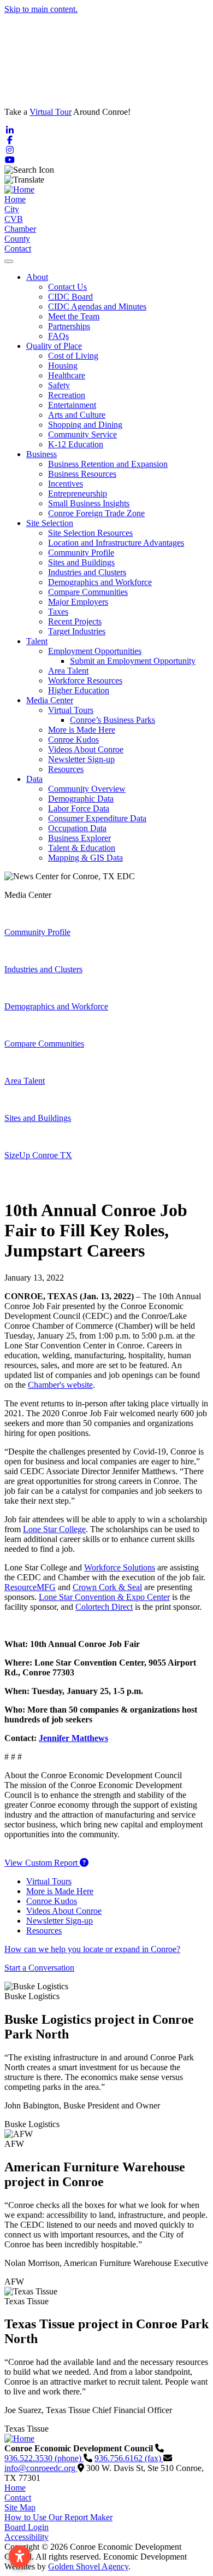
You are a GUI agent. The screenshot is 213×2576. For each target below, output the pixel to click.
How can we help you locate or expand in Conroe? (92, 1949)
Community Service (82, 434)
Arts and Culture (77, 415)
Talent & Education (82, 848)
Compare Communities (88, 592)
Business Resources (82, 474)
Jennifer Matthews (73, 1738)
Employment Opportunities (95, 651)
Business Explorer (79, 838)
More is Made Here (82, 730)
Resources (66, 769)
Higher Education (79, 690)
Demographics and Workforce (100, 582)
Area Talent (68, 671)
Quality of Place (54, 346)
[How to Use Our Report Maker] (84, 1863)
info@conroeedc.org (41, 2468)
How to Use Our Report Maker (58, 2517)
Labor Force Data (79, 808)
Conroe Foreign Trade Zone (96, 513)
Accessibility (26, 2537)
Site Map (20, 2507)
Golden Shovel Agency (88, 2566)
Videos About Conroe (86, 749)
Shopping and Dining (85, 425)
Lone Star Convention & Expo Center (104, 1597)
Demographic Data (81, 799)
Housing (63, 366)
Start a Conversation (39, 1968)
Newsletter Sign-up (81, 759)
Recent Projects (75, 621)
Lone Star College (54, 1529)
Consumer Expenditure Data (97, 818)
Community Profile (81, 553)
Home (15, 199)
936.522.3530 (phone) (44, 2458)
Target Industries (77, 631)
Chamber (20, 229)
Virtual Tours (71, 710)
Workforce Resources (85, 680)
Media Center (50, 700)
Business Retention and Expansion (108, 464)
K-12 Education (76, 444)
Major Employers (78, 602)
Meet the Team (74, 316)
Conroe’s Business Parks (113, 720)
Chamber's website (60, 1385)
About (37, 277)
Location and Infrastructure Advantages (116, 543)
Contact (18, 249)
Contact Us (67, 287)
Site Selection (50, 523)
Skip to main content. (41, 9)
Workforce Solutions (120, 1567)
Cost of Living (73, 356)
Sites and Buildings (81, 562)
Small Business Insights (89, 503)
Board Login (26, 2527)
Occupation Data (77, 828)
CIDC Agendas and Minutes (97, 306)
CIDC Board (70, 297)
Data (34, 779)
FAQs (58, 336)
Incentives (66, 484)
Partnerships (69, 326)
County (17, 239)
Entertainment (72, 405)
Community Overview (87, 789)
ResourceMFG (30, 1587)
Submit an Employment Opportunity (133, 661)
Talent (37, 641)
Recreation (67, 395)
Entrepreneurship (78, 493)
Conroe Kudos (73, 740)
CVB (14, 219)
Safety (59, 385)
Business (42, 454)
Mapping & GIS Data (85, 858)
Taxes (58, 612)
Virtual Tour (51, 112)
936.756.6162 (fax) (129, 2458)
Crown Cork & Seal (107, 1587)
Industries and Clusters (87, 572)
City (12, 209)
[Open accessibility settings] (20, 2556)
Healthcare (67, 375)
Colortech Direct (104, 1607)
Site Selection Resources (90, 533)
